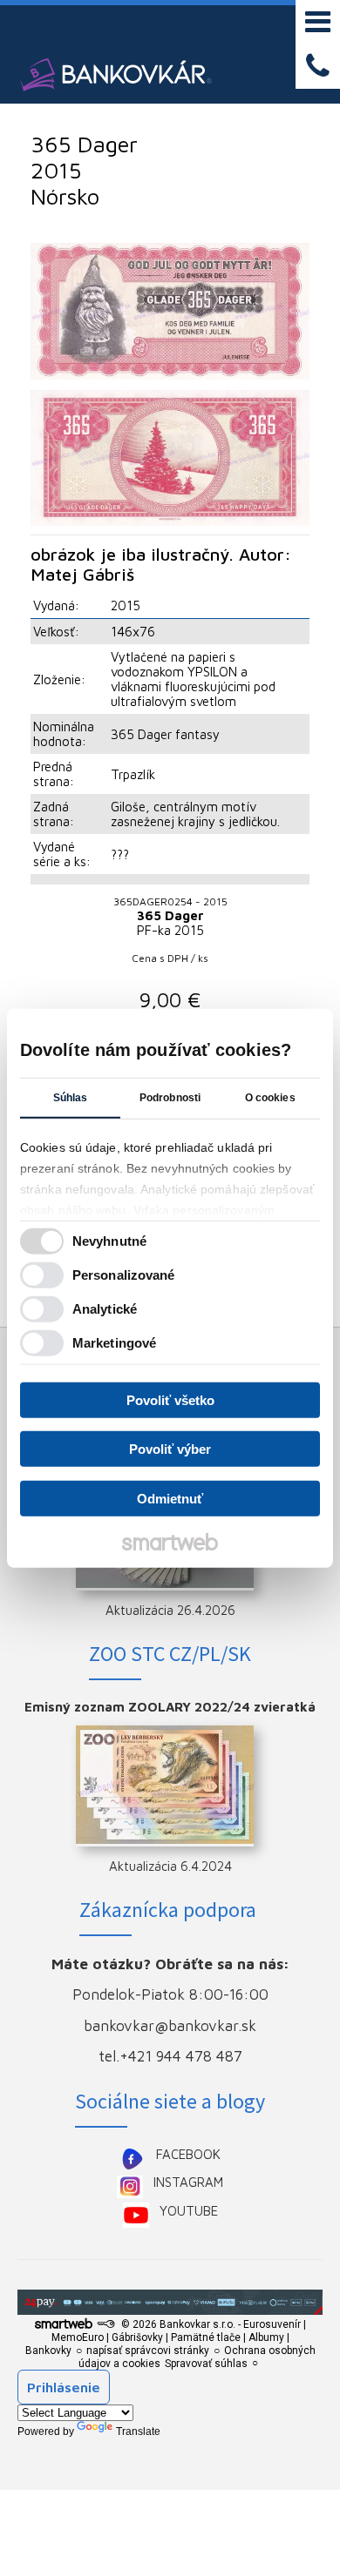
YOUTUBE (189, 2211)
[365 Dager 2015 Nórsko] (170, 311)
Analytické (105, 1309)
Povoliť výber (170, 1449)
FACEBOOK (188, 2154)
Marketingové (114, 1343)
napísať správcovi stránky (148, 2351)
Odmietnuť (170, 1498)
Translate (138, 2431)
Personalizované (124, 1275)
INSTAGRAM (188, 2182)
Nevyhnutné (109, 1241)
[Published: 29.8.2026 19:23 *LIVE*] (105, 2324)
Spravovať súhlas (206, 2364)
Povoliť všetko (170, 1399)
